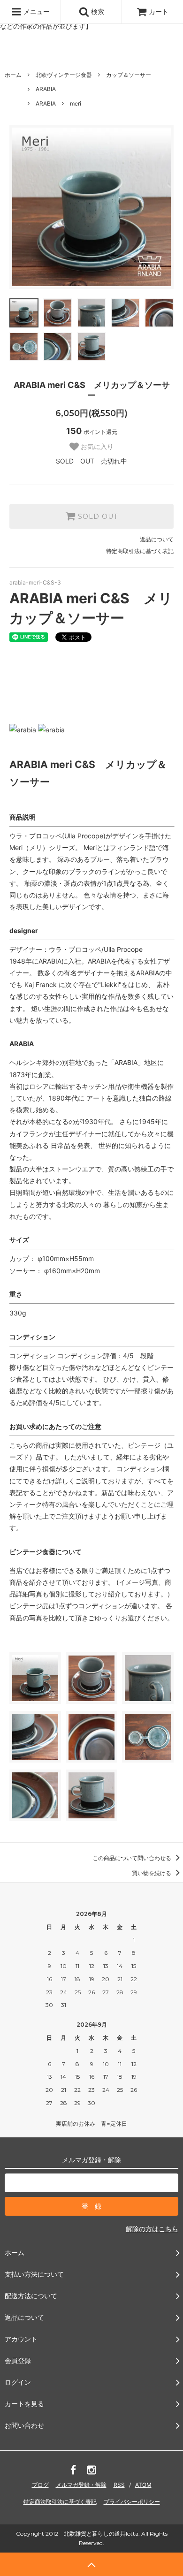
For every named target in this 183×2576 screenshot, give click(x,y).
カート (159, 11)
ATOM (143, 2485)
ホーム (13, 75)
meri (76, 103)
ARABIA (46, 89)
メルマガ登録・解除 (81, 2485)
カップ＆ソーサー (129, 75)
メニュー (36, 11)
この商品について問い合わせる (133, 1858)
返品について (157, 539)
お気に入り (96, 447)
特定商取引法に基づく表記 (140, 551)
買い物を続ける (152, 1873)
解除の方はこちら (152, 2229)
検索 (97, 11)
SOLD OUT (97, 517)
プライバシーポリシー (132, 2502)
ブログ (40, 2485)
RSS (119, 2485)
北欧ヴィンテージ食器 (64, 75)
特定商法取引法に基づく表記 (60, 2502)
